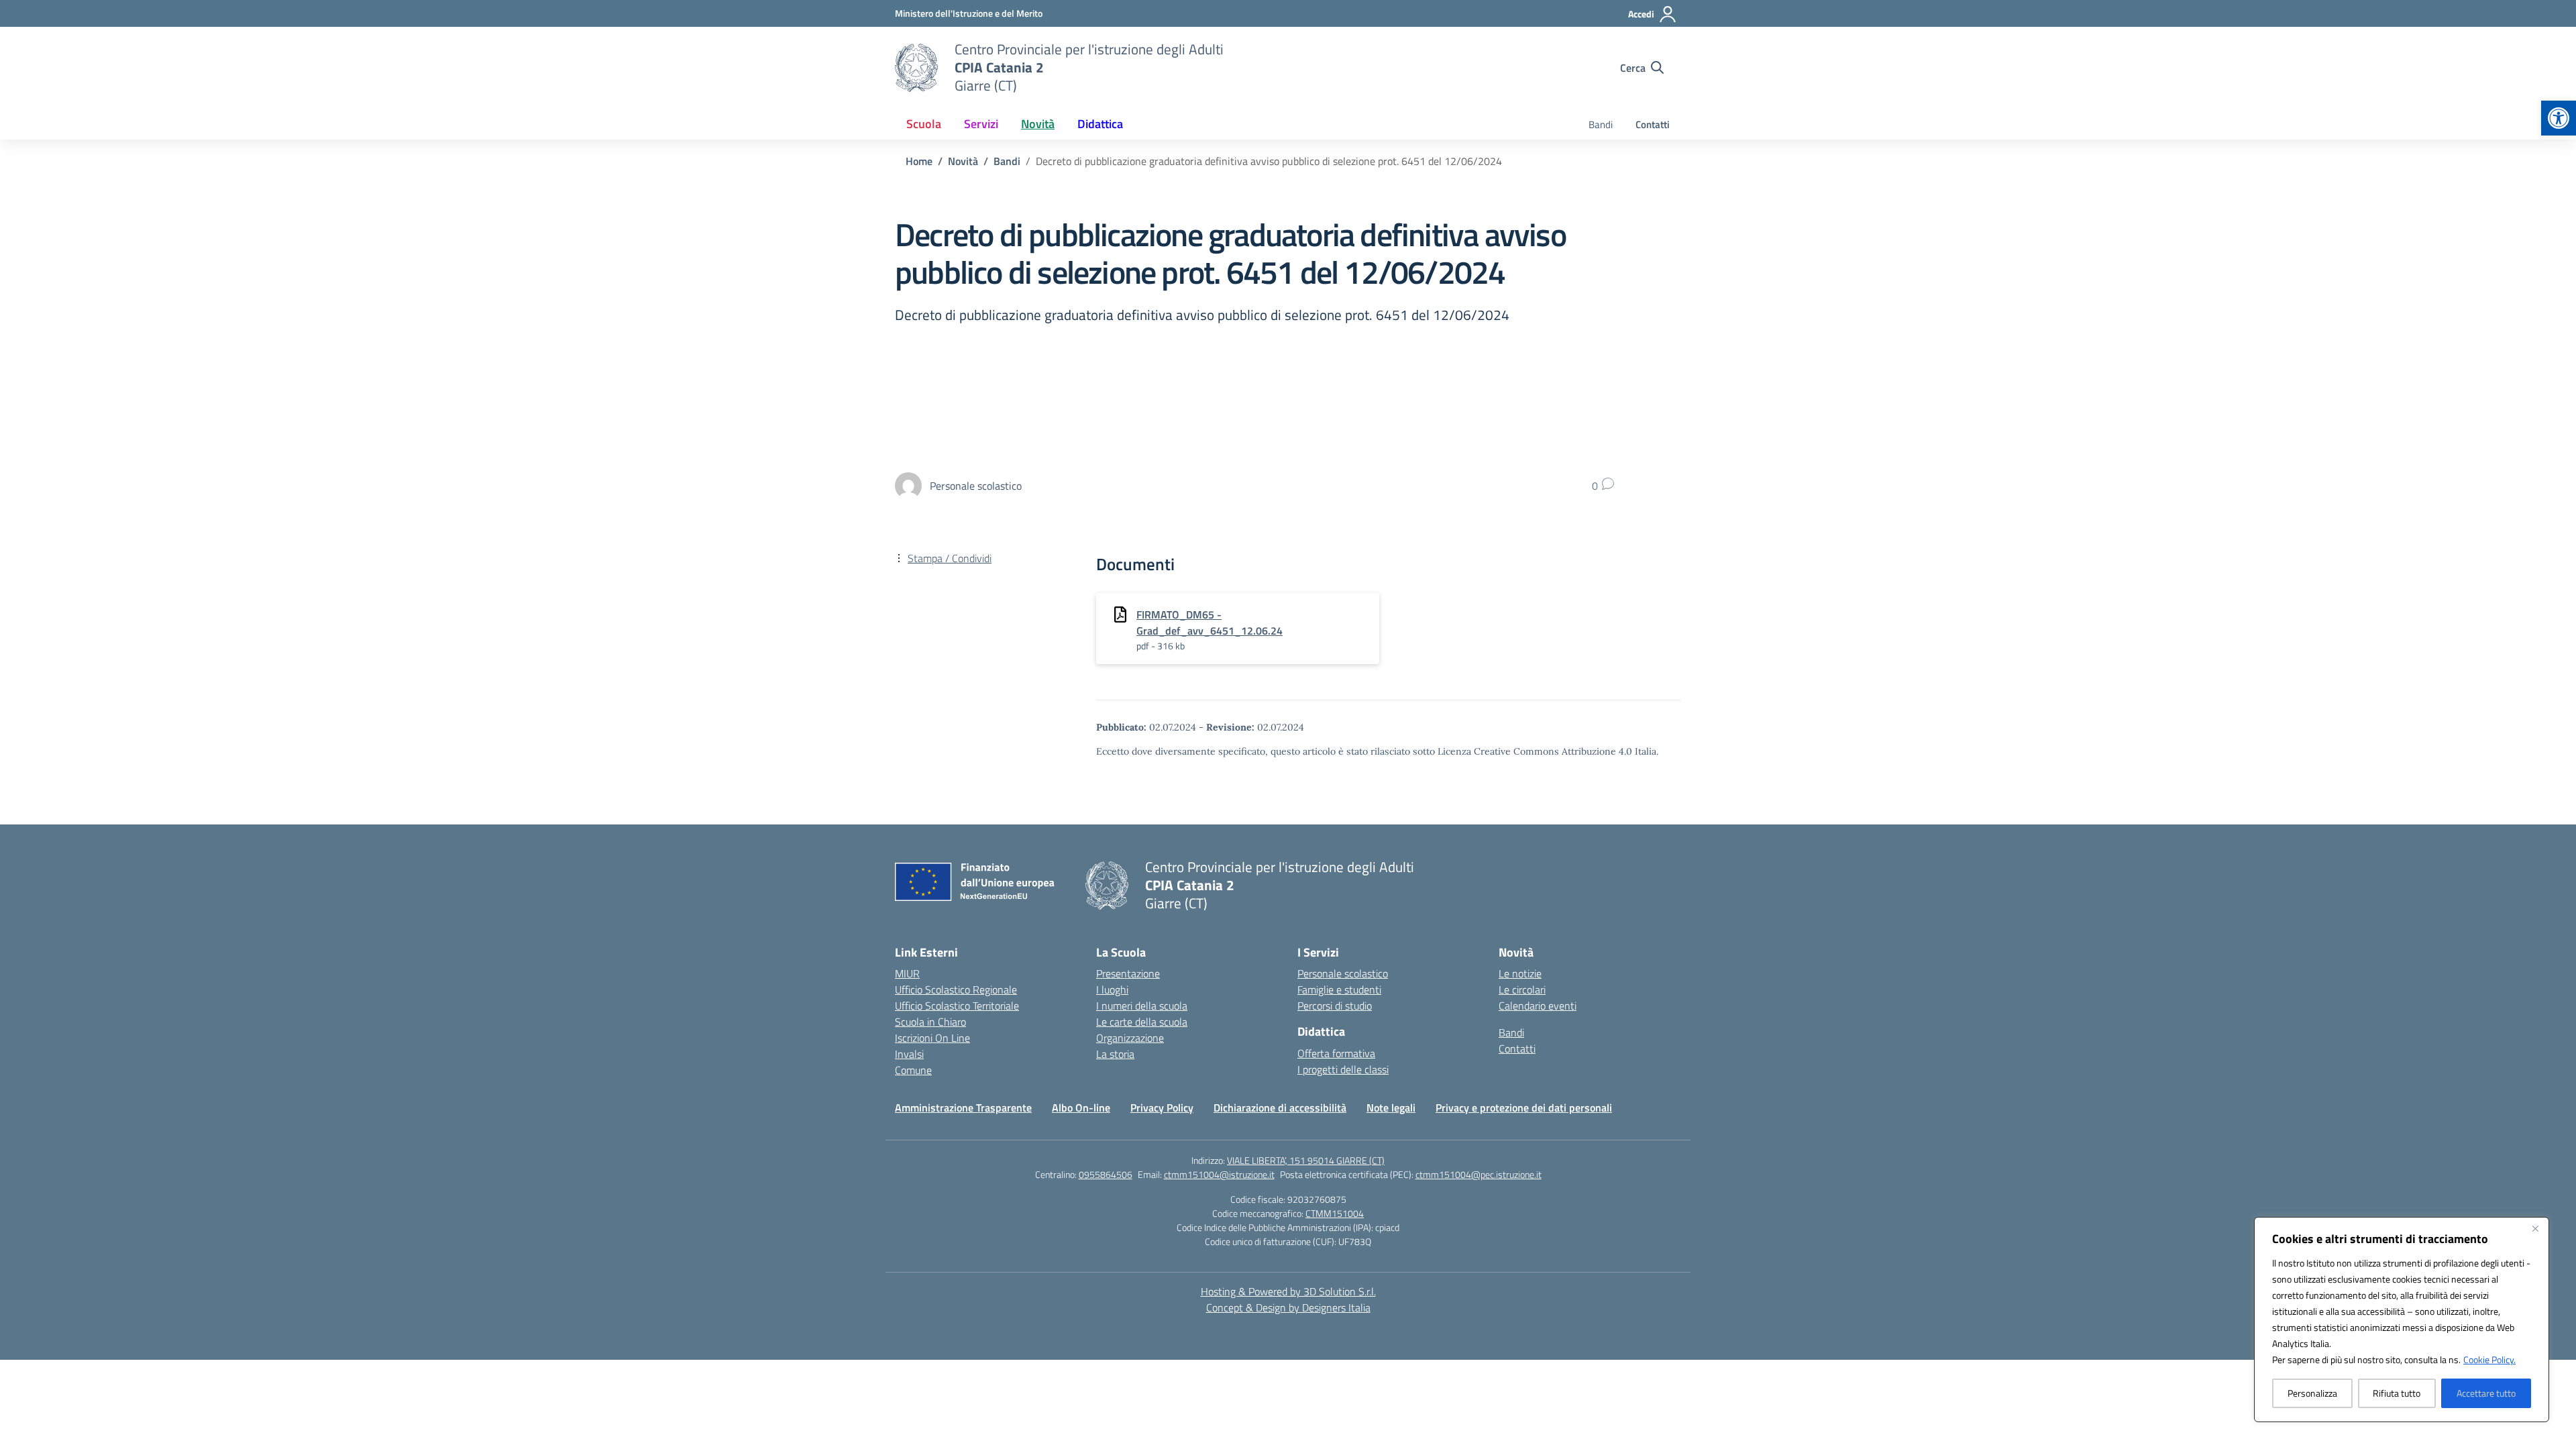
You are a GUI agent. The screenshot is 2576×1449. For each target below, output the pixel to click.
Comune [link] (913, 1070)
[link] (2559, 118)
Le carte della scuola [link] (1142, 1022)
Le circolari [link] (1522, 989)
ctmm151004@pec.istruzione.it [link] (1479, 1174)
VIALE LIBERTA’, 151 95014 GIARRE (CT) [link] (1306, 1160)
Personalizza (2312, 1393)
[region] (2402, 1320)
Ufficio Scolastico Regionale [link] (956, 989)
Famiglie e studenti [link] (1339, 989)
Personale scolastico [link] (1343, 973)
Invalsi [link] (909, 1054)
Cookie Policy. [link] (2489, 1359)
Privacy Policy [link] (1162, 1108)
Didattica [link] (1100, 124)
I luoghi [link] (1112, 989)
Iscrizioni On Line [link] (932, 1038)
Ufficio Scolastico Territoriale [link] (957, 1006)
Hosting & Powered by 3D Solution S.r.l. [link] (1288, 1291)
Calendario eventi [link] (1538, 1006)
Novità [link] (1038, 124)
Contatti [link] (1653, 124)
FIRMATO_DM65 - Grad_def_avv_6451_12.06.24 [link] (1210, 623)
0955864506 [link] (1106, 1174)
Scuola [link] (924, 124)
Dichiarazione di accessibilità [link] (1280, 1108)
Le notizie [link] (1520, 973)
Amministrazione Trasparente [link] (963, 1108)
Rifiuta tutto (2397, 1393)
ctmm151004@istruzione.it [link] (1219, 1174)
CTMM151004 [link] (1335, 1213)
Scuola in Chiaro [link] (930, 1022)
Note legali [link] (1391, 1108)
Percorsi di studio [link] (1335, 1006)
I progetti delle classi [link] (1343, 1069)
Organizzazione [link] (1130, 1038)
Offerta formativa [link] (1336, 1053)
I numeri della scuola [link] (1142, 1006)
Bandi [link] (1601, 124)
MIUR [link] (907, 973)
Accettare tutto (2486, 1393)
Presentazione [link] (1128, 973)
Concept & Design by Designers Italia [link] (1288, 1307)
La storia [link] (1115, 1054)
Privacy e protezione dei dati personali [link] (1524, 1108)
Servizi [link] (981, 124)
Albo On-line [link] (1081, 1108)
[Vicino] (2535, 1228)
